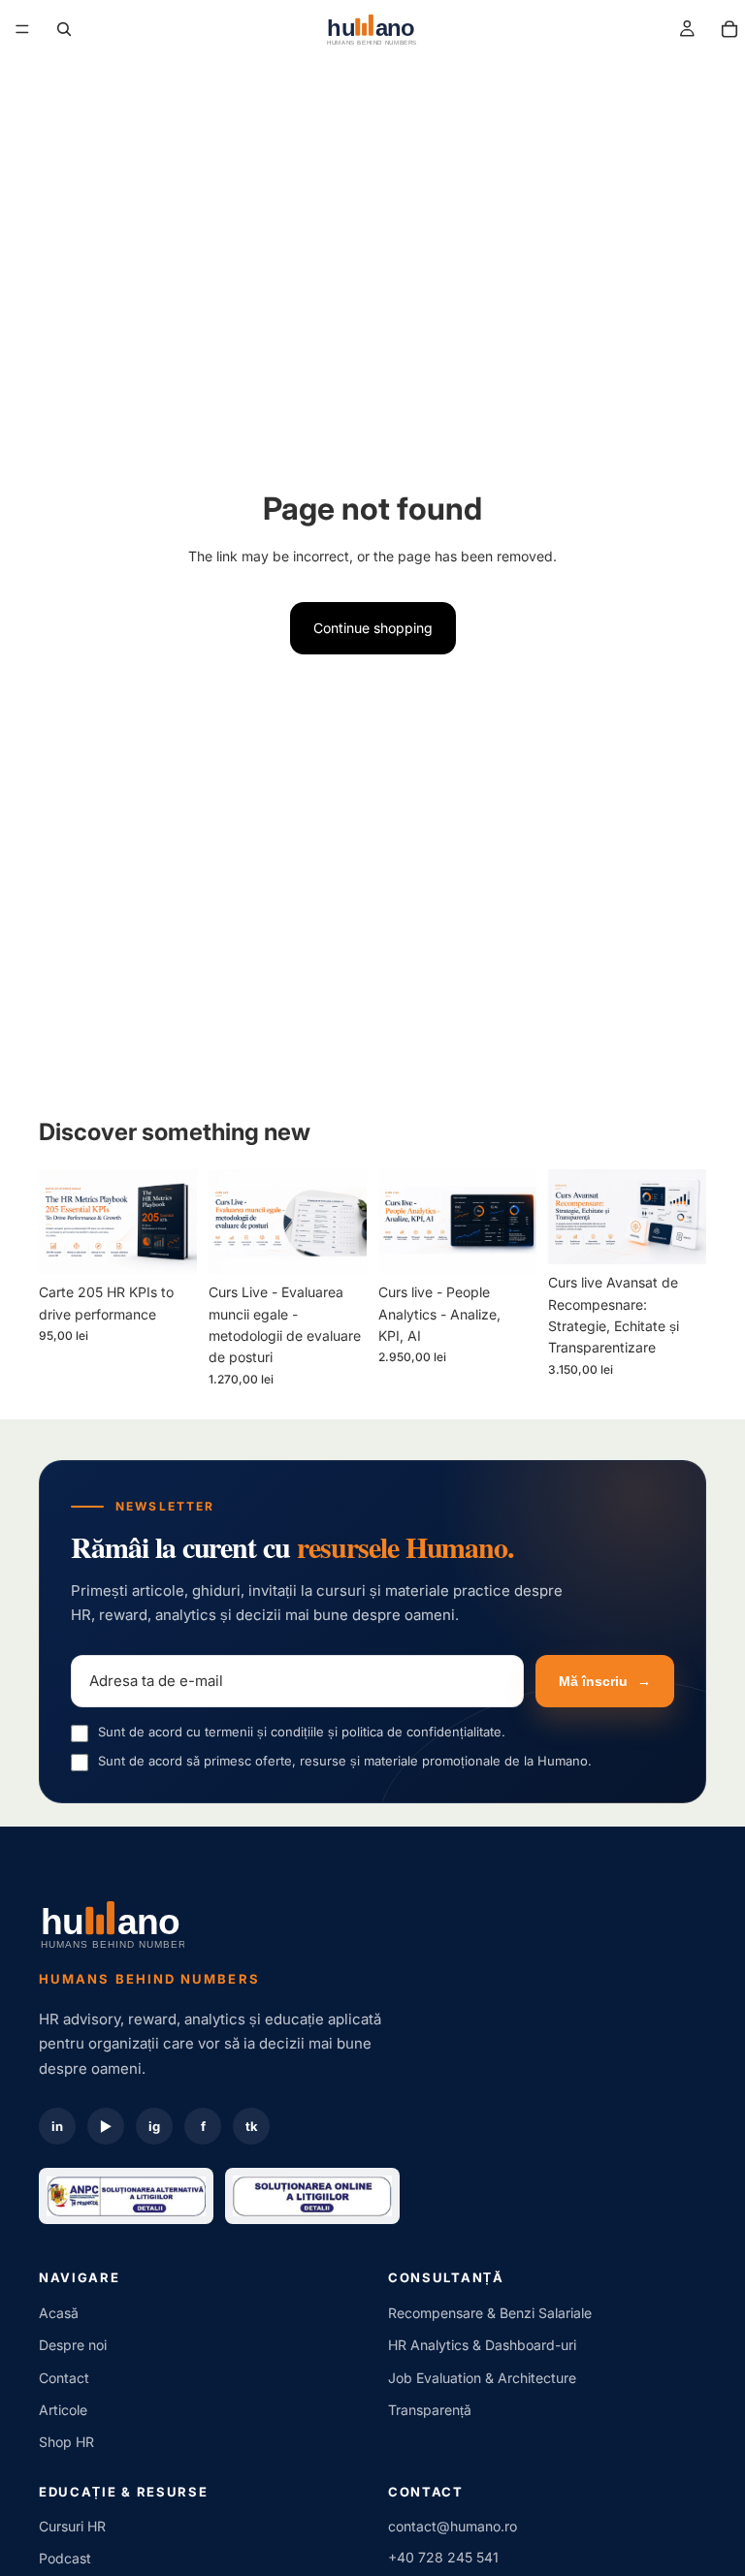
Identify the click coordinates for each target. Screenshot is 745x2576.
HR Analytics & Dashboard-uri (482, 2345)
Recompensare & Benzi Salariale (490, 2313)
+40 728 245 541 (443, 2557)
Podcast (65, 2558)
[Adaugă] (167, 1244)
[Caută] (64, 29)
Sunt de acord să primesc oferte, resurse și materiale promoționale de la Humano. (345, 1761)
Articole (63, 2410)
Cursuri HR (72, 2526)
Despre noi (73, 2345)
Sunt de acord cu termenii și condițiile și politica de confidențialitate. (302, 1732)
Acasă (59, 2313)
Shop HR (66, 2442)
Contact (64, 2378)
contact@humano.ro (453, 2526)
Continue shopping (373, 628)
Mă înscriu (605, 1681)
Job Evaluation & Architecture (482, 2378)
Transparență (430, 2410)
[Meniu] (22, 29)
